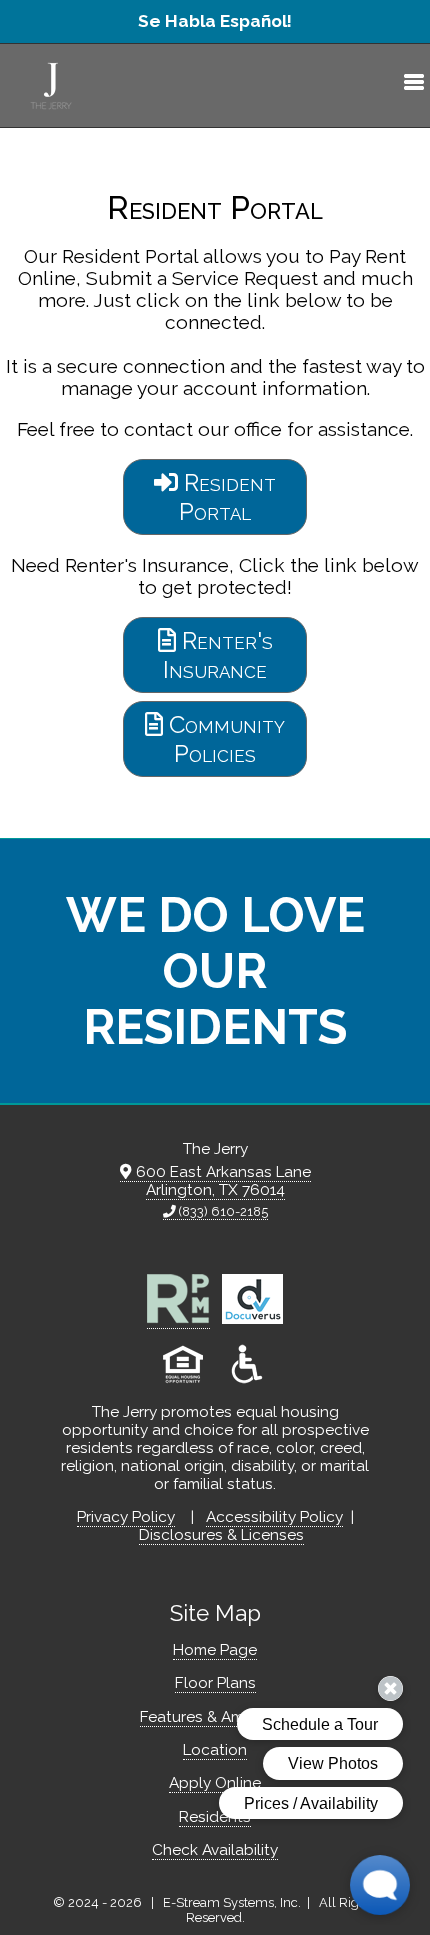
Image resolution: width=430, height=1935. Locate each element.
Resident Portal (227, 497)
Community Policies (224, 739)
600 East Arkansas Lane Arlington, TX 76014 (221, 1181)
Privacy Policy (126, 1517)
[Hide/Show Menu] (406, 85)
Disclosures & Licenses (221, 1535)
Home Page (215, 1650)
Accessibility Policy (274, 1517)
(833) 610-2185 (222, 1211)
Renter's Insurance (218, 655)
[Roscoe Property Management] (178, 1319)
